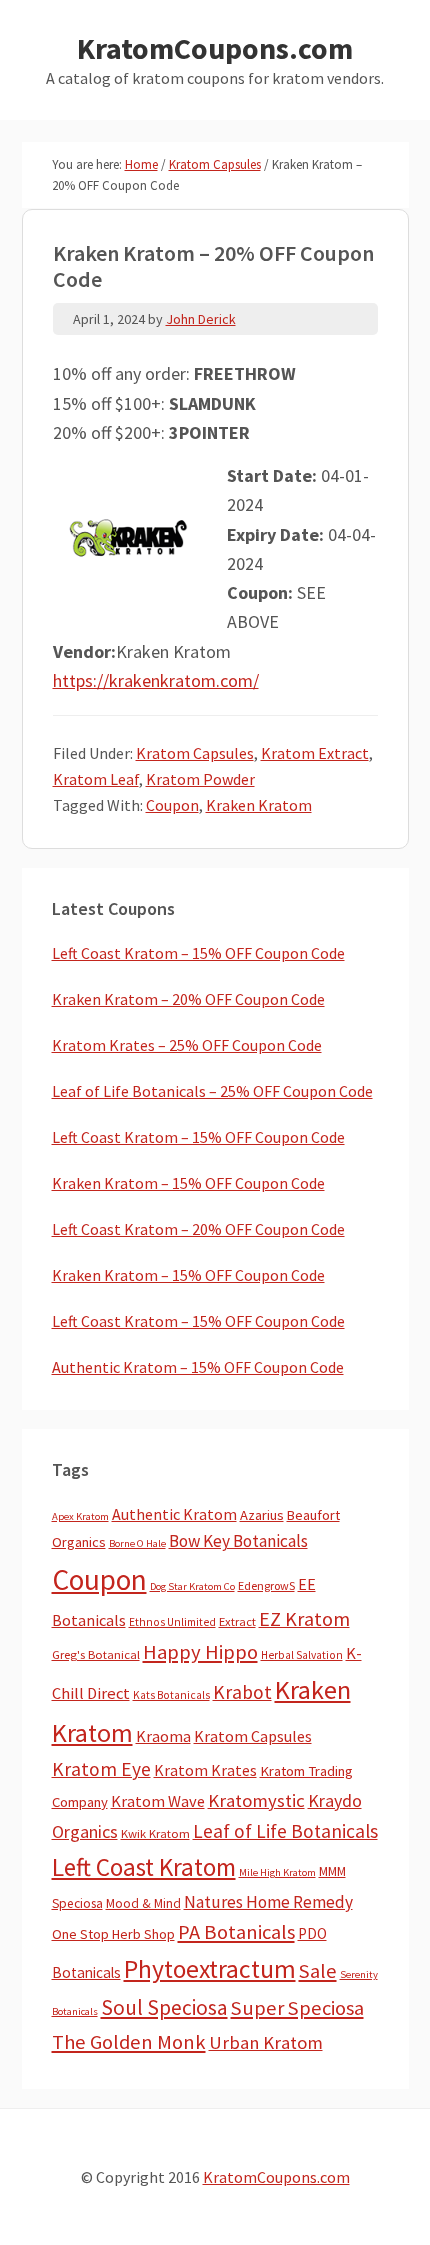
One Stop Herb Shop (113, 1934)
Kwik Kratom (155, 1833)
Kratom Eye (101, 1769)
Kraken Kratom (259, 805)
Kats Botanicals (171, 1695)
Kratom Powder (200, 779)
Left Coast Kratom (144, 1867)
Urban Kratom (266, 2042)
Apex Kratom (80, 1516)
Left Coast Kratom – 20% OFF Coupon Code (198, 1229)
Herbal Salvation (302, 1655)
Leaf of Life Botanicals (285, 1831)
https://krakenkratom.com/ (156, 680)
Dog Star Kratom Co (192, 1586)
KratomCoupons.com (215, 48)
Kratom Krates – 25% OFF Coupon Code (187, 1045)
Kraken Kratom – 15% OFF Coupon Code (188, 1183)
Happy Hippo (200, 1652)
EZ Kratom (304, 1618)
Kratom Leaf (96, 779)
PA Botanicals (236, 1932)
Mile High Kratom (277, 1872)
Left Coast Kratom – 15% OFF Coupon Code (198, 953)
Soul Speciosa (164, 2007)
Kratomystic (256, 1800)
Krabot (242, 1692)
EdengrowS (266, 1585)
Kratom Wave (158, 1801)
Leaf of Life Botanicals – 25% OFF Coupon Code (212, 1091)
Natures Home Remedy (268, 1902)
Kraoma (163, 1736)
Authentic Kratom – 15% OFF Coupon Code (198, 1367)
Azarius (262, 1515)
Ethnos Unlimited (172, 1622)
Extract (237, 1621)
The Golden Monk (129, 2042)
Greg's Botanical (96, 1654)
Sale (318, 1971)
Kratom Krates (205, 1770)
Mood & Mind (143, 1903)
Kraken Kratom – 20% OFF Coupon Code (188, 999)
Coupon (172, 805)
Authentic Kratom (174, 1514)
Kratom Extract (315, 753)
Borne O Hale (137, 1543)
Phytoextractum (210, 1969)
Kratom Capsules (195, 753)
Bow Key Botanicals (238, 1541)
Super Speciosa (297, 2008)
